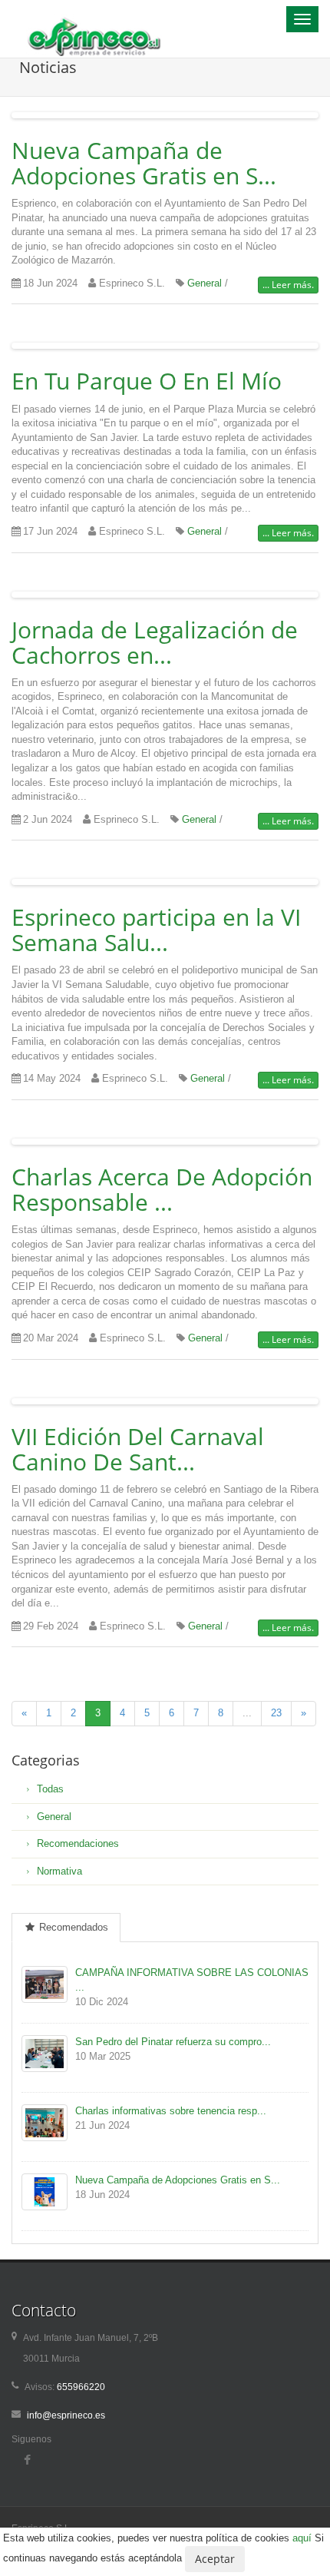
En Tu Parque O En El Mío (147, 381)
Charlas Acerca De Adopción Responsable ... (162, 1189)
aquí (302, 2538)
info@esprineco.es (66, 2415)
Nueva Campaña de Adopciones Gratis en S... (144, 163)
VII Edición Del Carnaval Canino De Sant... (138, 1449)
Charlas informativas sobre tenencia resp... (171, 2111)
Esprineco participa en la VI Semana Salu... (156, 930)
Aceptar (215, 2559)
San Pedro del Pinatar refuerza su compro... (173, 2042)
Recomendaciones (78, 1843)
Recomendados (72, 1927)
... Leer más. (288, 285)
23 (276, 1713)
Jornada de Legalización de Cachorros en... (155, 642)
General (205, 283)
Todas (50, 1789)
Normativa (59, 1871)
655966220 (80, 2387)
